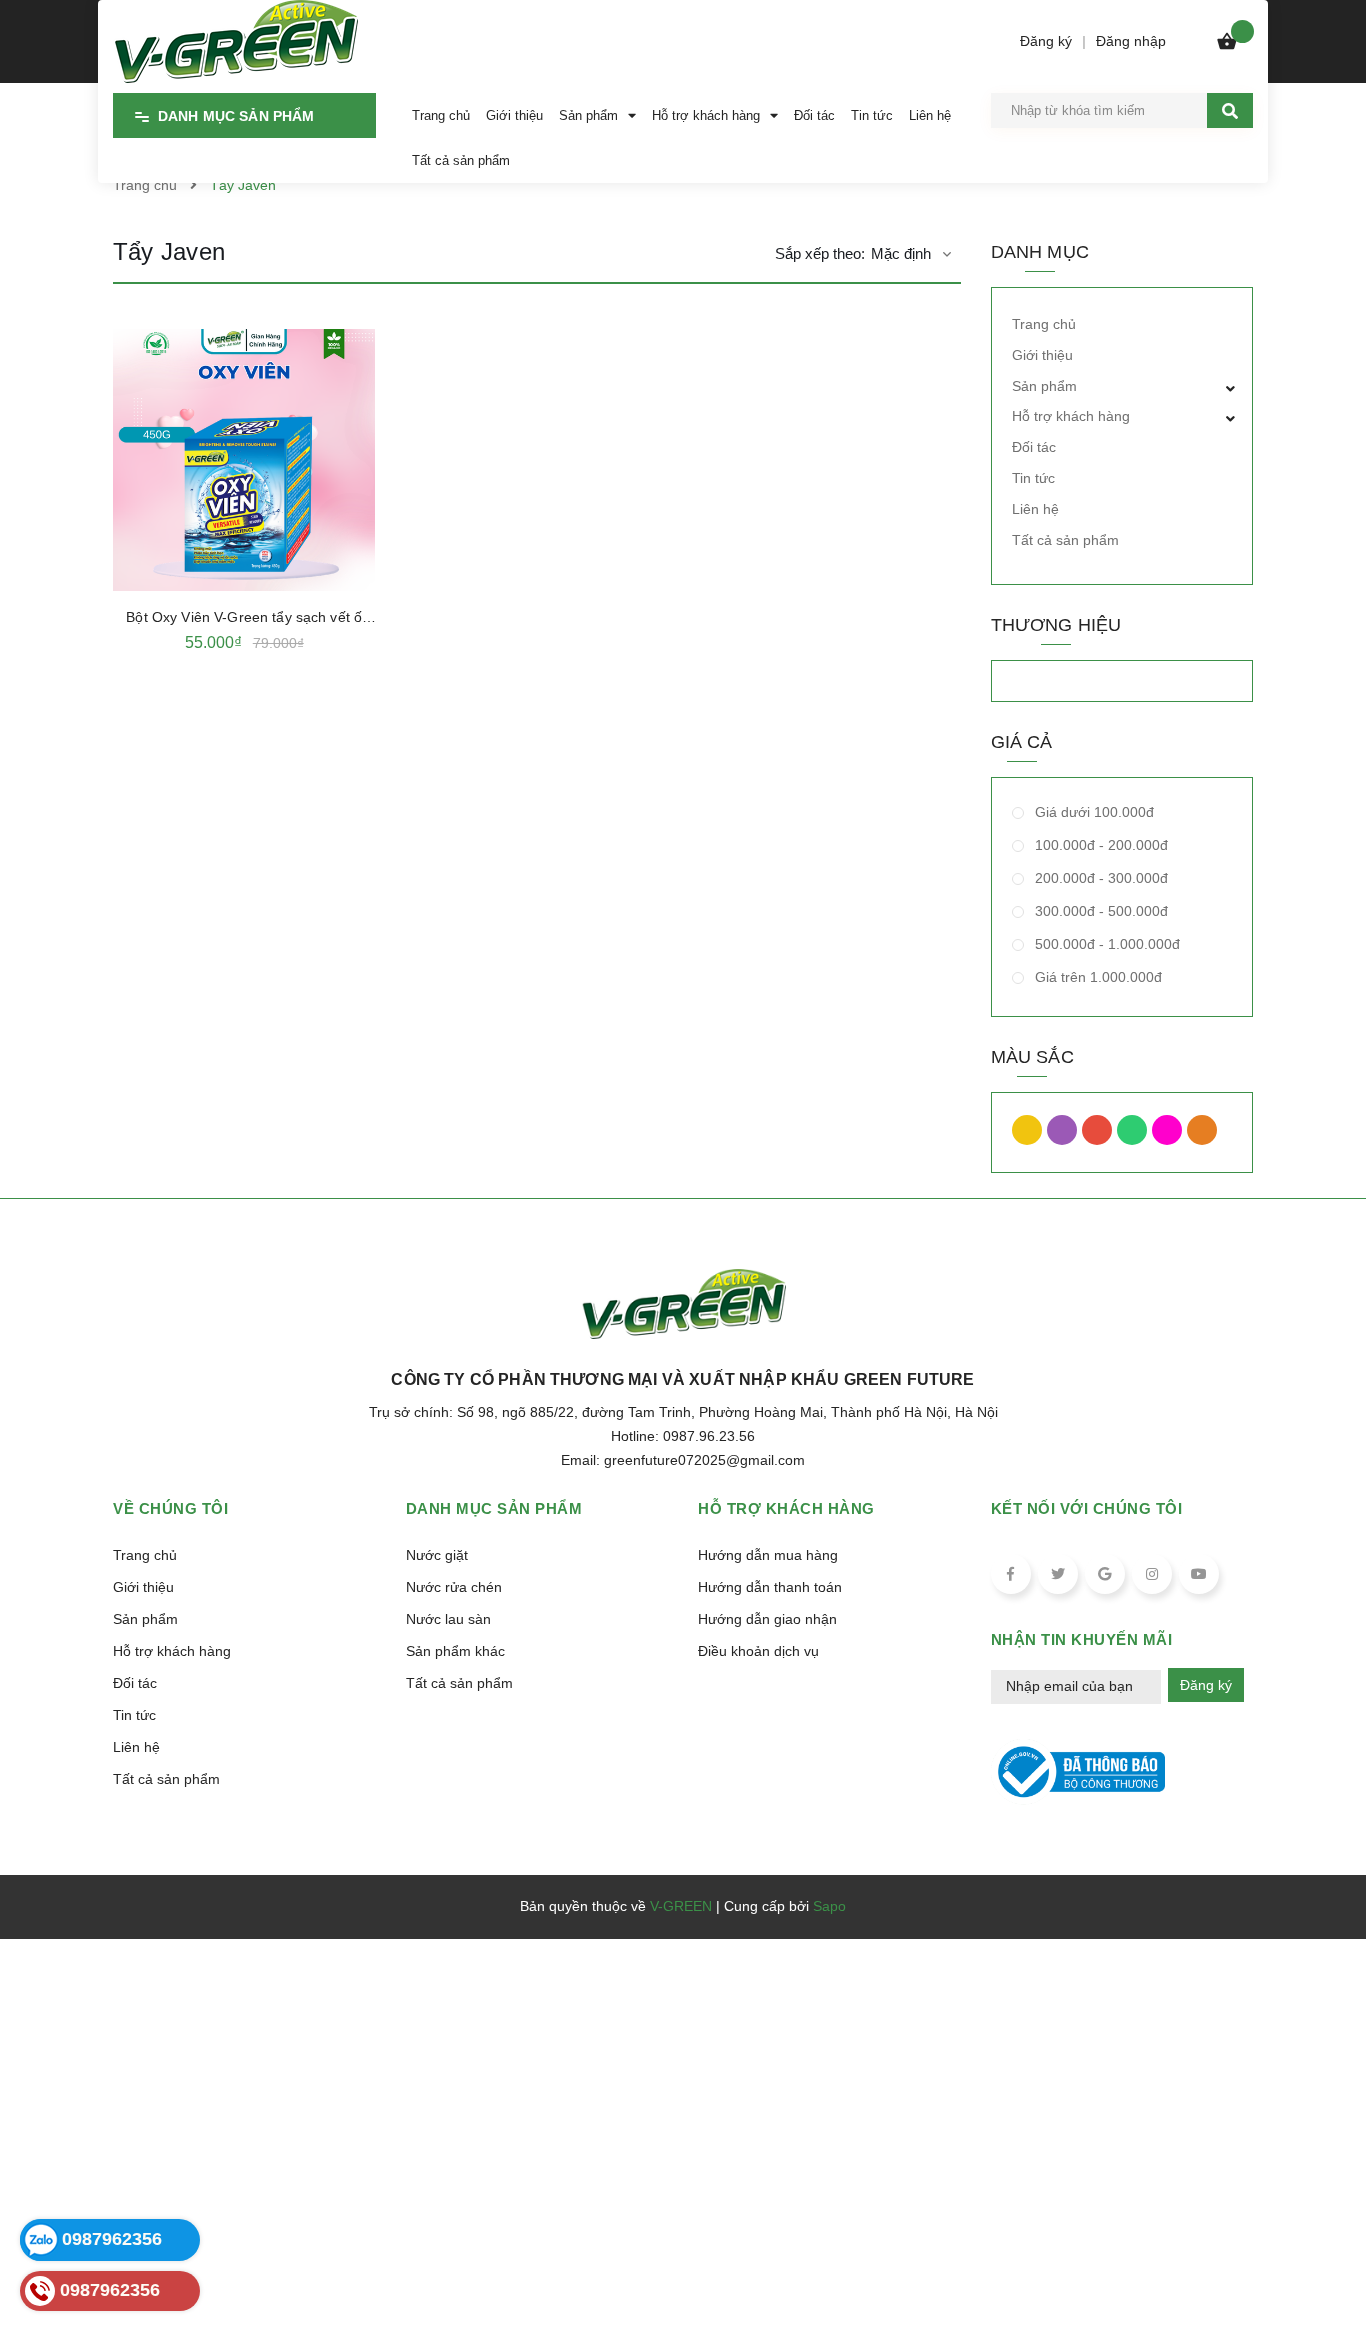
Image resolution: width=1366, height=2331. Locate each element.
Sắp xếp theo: (820, 253)
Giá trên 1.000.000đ (1096, 977)
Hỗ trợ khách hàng (1071, 416)
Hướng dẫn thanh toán (770, 1587)
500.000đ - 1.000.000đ (1105, 944)
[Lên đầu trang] (1322, 2272)
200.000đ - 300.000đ (1099, 878)
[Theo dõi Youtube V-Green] (1199, 1574)
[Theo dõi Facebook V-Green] (1011, 1574)
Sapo (829, 1906)
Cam (1204, 1135)
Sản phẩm (1044, 386)
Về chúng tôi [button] (170, 1508)
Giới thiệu (1042, 355)
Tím (1064, 1135)
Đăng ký (1206, 1685)
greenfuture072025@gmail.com (704, 1460)
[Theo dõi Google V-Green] (1105, 1574)
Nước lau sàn (448, 1619)
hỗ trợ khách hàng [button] (786, 1508)
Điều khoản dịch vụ (758, 1651)
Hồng (1169, 1135)
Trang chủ (1044, 324)
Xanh (1134, 1135)
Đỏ (1099, 1135)
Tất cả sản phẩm (1065, 540)
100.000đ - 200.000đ (1099, 845)
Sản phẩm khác (455, 1651)
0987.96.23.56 (709, 1436)
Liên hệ (1035, 509)
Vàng (1029, 1135)
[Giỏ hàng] (1227, 46)
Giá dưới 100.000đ (1092, 812)
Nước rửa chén (454, 1587)
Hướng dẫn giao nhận (767, 1619)
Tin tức (1033, 478)
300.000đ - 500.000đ (1099, 911)
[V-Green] (235, 38)
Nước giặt (437, 1555)
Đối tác (1034, 447)
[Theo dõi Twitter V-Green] (1058, 1574)
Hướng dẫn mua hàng (768, 1555)
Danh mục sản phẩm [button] (494, 1508)
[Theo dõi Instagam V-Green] (1152, 1574)
